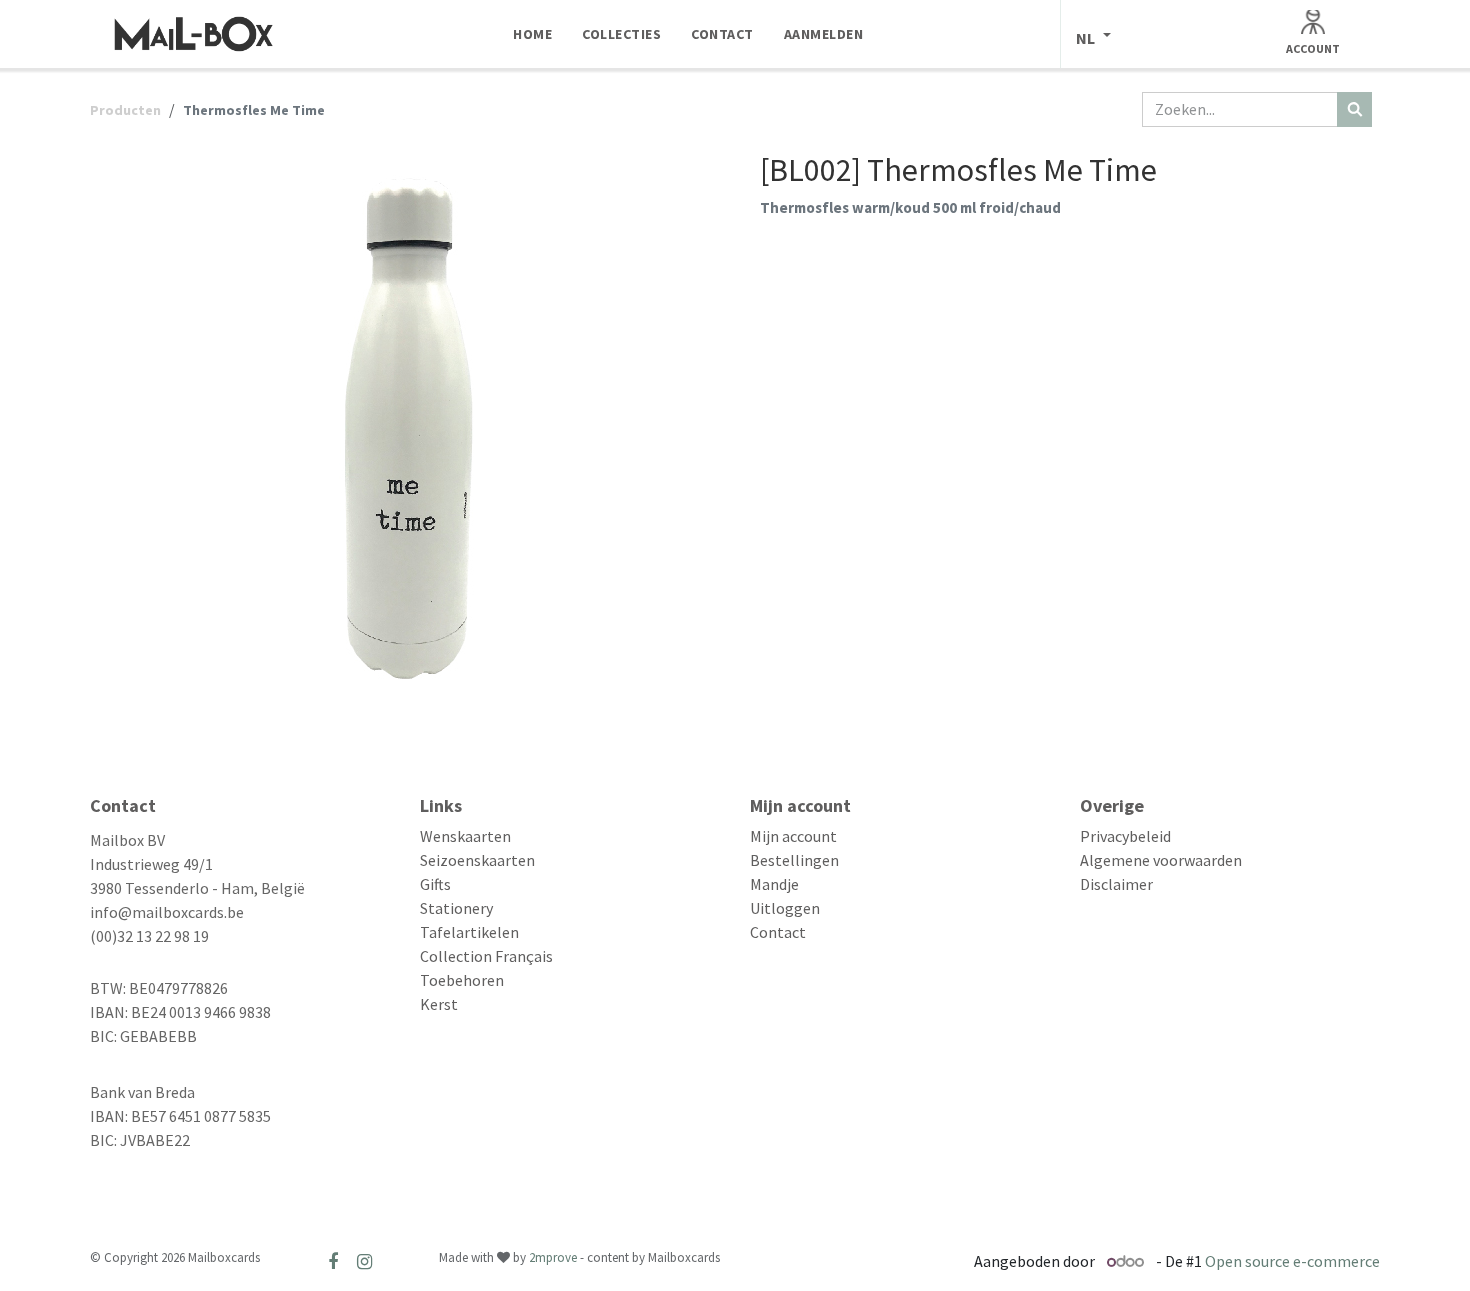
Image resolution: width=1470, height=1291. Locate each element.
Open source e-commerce (1292, 1261)
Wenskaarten (465, 836)
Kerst (439, 1004)
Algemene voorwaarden (1161, 860)
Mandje (774, 884)
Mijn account (793, 836)
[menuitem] (532, 34)
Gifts (435, 884)
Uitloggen (785, 908)
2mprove (553, 1257)
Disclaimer (1116, 884)
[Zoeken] (1354, 109)
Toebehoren (462, 980)
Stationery (456, 908)
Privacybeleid (1125, 836)
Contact (778, 932)
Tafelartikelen (469, 932)
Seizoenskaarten (477, 860)
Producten (125, 110)
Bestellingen (794, 860)
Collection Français (486, 956)
